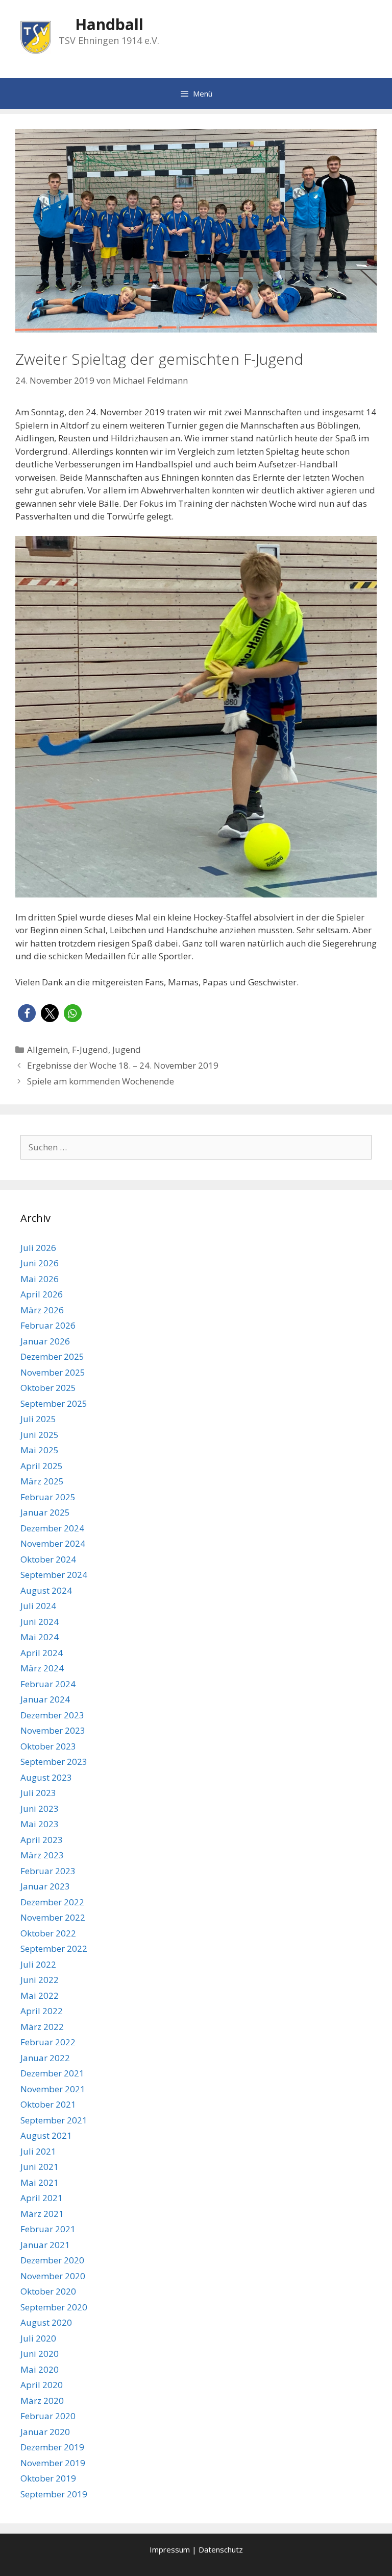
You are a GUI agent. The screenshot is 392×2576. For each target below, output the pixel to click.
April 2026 (42, 1294)
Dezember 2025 (52, 1356)
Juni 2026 (40, 1263)
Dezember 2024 (52, 1528)
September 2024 (54, 1575)
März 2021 (42, 2214)
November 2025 (53, 1372)
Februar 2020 (48, 2416)
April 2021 (42, 2198)
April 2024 (42, 1653)
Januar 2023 (45, 1886)
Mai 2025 (40, 1450)
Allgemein (47, 1049)
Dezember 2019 (52, 2447)
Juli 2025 (38, 1419)
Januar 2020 (45, 2432)
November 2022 (53, 1917)
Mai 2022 (40, 1995)
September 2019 (54, 2494)
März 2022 (42, 2027)
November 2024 (53, 1543)
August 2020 (46, 2322)
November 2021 (53, 2089)
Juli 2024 (38, 1606)
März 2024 (42, 1668)
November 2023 (53, 1730)
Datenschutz (221, 2549)
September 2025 (54, 1403)
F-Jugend (90, 1049)
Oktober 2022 (48, 1933)
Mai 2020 (40, 2369)
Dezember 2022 (52, 1902)
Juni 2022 (40, 1980)
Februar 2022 (48, 2042)
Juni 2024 (40, 1622)
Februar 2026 (48, 1325)
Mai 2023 (40, 1824)
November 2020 (53, 2276)
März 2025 (42, 1481)
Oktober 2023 (48, 1746)
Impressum (170, 2549)
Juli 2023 (38, 1793)
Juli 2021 (38, 2151)
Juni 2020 (40, 2354)
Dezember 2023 (52, 1715)
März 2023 (42, 1855)
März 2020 (42, 2401)
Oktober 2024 (48, 1559)
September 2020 (54, 2307)
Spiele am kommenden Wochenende (101, 1081)
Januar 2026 (45, 1341)
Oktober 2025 (48, 1388)
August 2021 (46, 2135)
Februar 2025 (48, 1497)
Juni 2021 (40, 2167)
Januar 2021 (45, 2245)
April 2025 (42, 1466)
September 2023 (54, 1762)
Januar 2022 (45, 2058)
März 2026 (42, 1310)
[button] (27, 1013)
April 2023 (42, 1840)
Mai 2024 (40, 1637)
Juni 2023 (40, 1809)
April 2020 (42, 2385)
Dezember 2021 (52, 2073)
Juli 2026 (38, 1248)
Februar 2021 (48, 2229)
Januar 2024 (45, 1699)
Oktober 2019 (48, 2478)
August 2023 (46, 1777)
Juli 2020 (38, 2338)
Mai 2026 (40, 1279)
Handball (109, 24)
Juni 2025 (40, 1435)
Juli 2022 (38, 1964)
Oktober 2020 (48, 2291)
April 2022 (42, 2011)
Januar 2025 (45, 1512)
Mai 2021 (40, 2182)
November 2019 (53, 2463)
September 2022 (54, 1948)
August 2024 (46, 1590)
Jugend (127, 1049)
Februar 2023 (48, 1871)
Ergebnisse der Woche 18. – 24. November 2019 (123, 1065)
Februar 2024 (48, 1684)
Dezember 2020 (52, 2260)
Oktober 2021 (48, 2104)
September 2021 (54, 2120)
